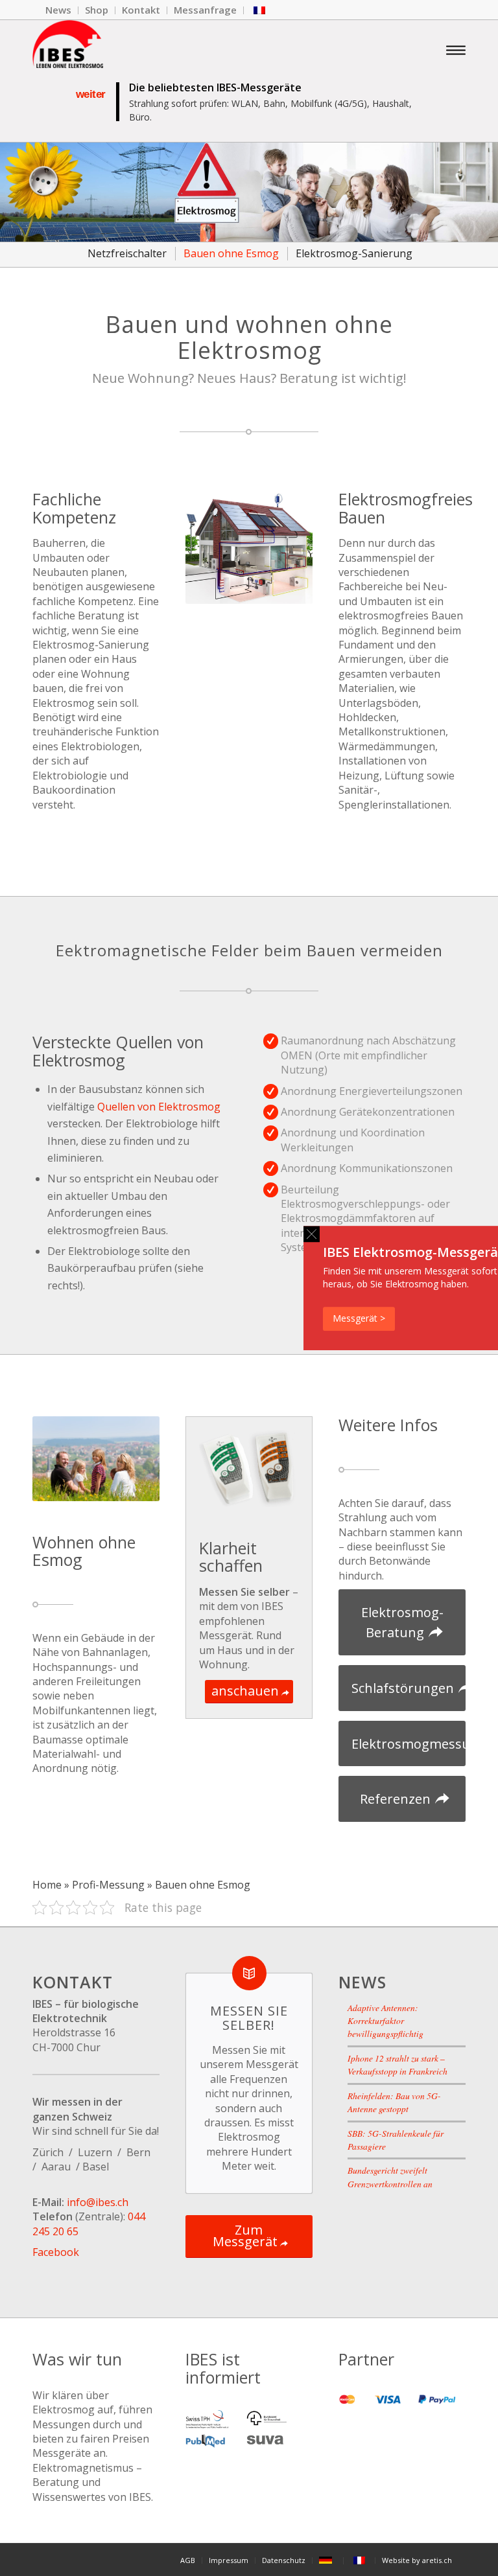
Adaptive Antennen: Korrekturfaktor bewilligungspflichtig (385, 2021)
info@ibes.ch (98, 2202)
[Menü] (456, 49)
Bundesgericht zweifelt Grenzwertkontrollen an (390, 2177)
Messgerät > (359, 1318)
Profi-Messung (108, 1885)
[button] (312, 1234)
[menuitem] (59, 10)
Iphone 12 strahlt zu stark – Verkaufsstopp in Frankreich (397, 2064)
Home (47, 1885)
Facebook (56, 2252)
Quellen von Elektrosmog (159, 1107)
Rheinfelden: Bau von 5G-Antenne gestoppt (394, 2102)
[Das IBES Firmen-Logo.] (68, 49)
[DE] (328, 2560)
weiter (91, 94)
